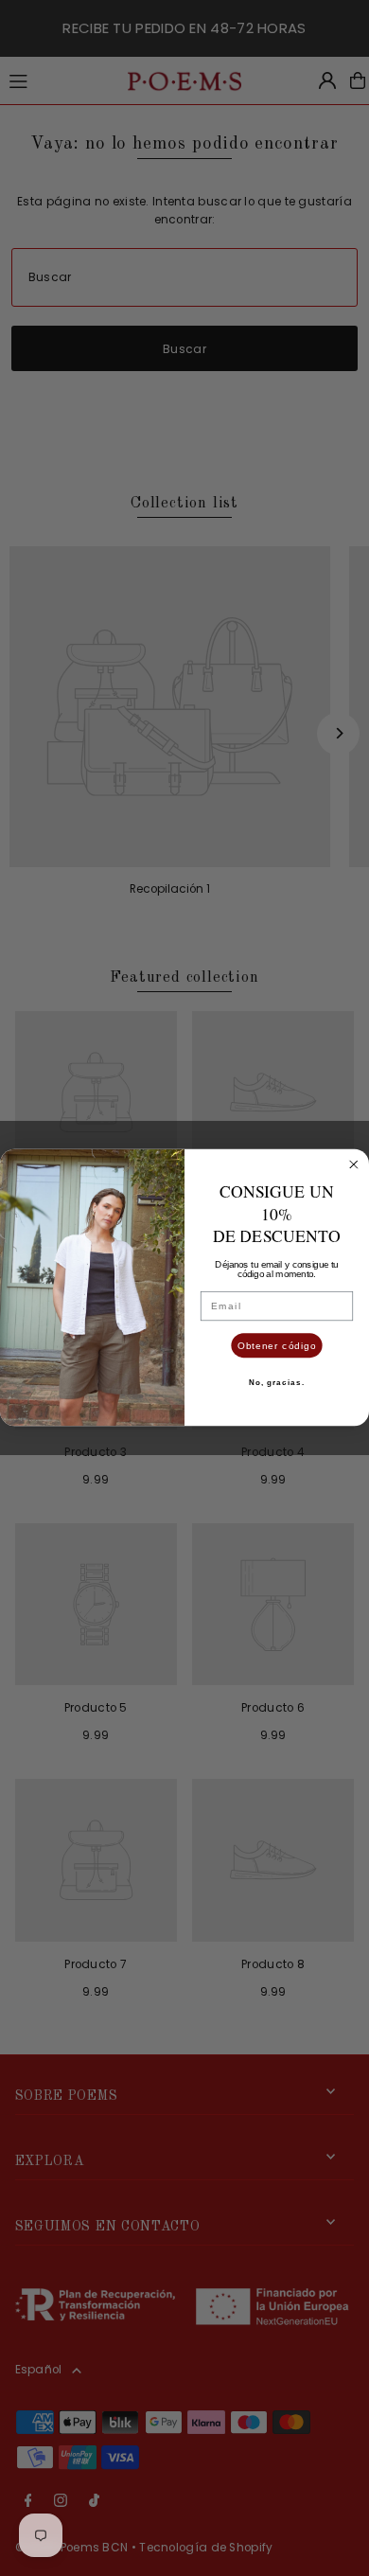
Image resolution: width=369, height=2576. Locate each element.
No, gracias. (277, 1383)
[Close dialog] (354, 1165)
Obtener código (277, 1346)
